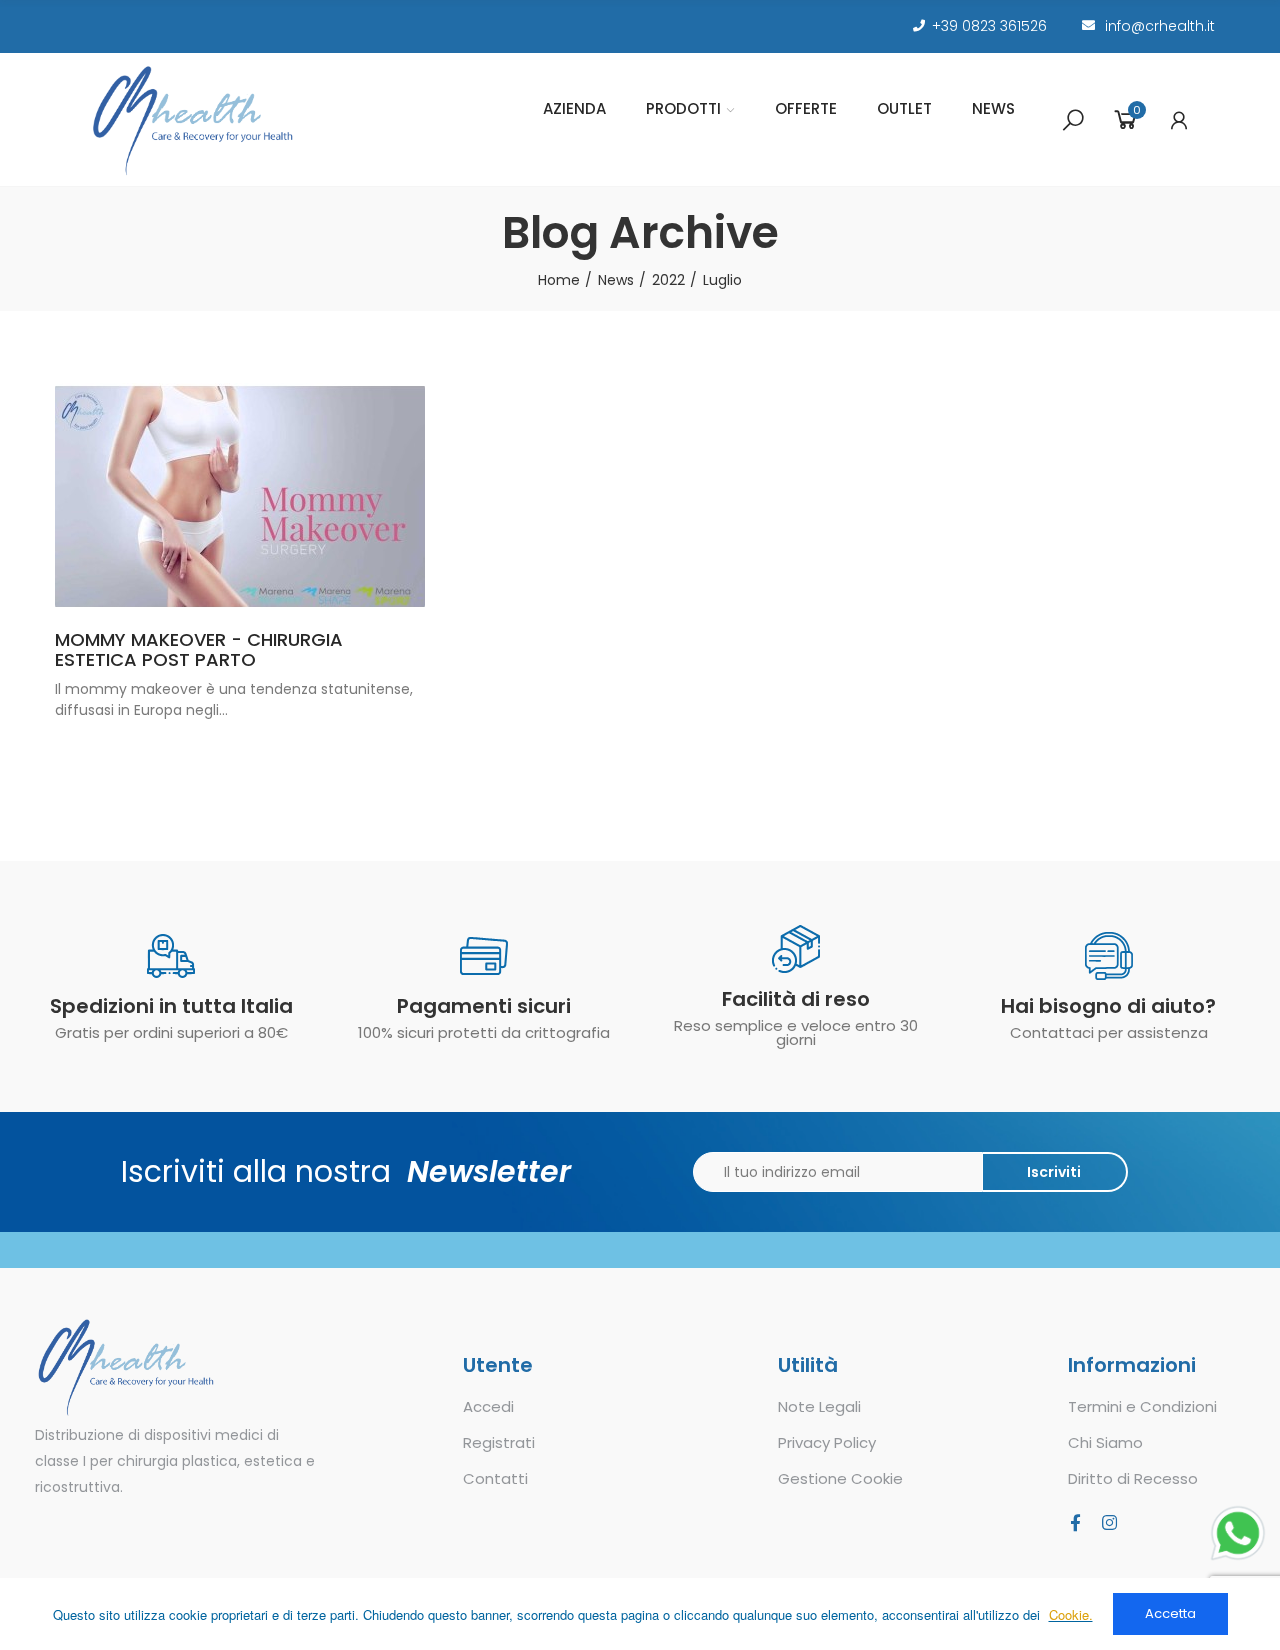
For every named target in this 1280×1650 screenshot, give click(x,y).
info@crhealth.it (1160, 26)
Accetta (1170, 1613)
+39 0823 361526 (989, 26)
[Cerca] (1073, 120)
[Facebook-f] (1075, 1522)
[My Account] (1179, 120)
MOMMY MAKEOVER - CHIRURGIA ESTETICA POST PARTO (199, 650)
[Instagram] (1109, 1522)
